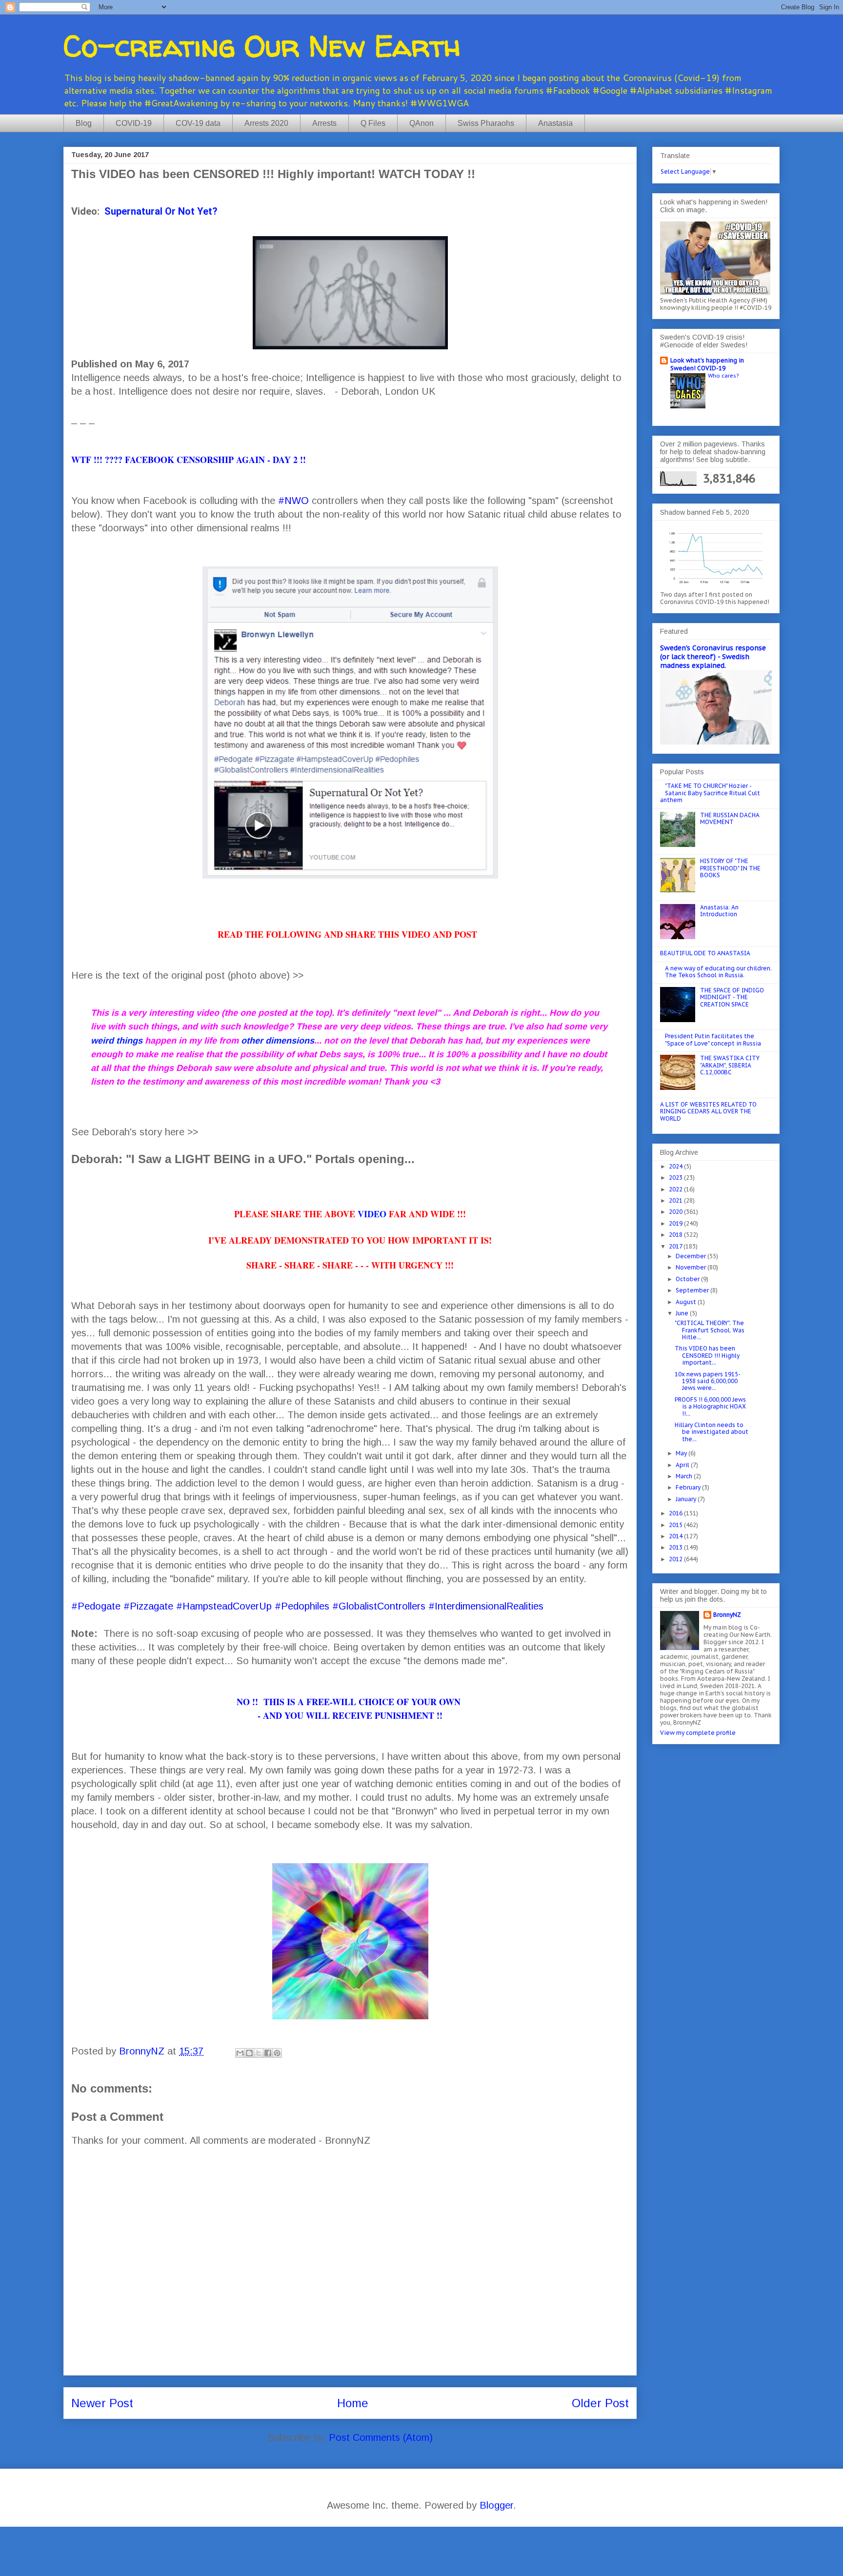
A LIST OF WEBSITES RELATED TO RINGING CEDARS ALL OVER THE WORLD (708, 1111)
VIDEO (372, 1214)
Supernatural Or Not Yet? (161, 211)
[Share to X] (259, 2053)
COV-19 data (198, 123)
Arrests (324, 123)
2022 (676, 1189)
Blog (84, 123)
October (688, 1279)
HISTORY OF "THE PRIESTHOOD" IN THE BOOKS (730, 868)
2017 (676, 1246)
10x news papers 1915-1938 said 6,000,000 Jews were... (708, 1381)
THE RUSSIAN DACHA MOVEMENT (730, 818)
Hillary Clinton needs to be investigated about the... (712, 1432)
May (682, 1453)
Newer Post (102, 2403)
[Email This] (240, 2053)
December (692, 1256)
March (685, 1476)
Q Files (373, 123)
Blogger (496, 2505)
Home (353, 2403)
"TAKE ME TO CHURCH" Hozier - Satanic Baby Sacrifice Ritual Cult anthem (710, 793)
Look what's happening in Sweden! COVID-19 (707, 364)
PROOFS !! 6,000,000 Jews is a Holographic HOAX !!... (710, 1407)
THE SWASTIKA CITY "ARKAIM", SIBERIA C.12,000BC (730, 1065)
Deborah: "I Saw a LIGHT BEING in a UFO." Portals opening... (243, 1159)
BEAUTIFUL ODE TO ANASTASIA (705, 953)
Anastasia (555, 123)
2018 (676, 1235)
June (683, 1313)
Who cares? (723, 375)
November (692, 1267)
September (693, 1290)
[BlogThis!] (249, 2053)
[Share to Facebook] (268, 2053)
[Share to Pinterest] (277, 2053)
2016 (676, 1513)
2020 (676, 1212)
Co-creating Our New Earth (262, 46)
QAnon (421, 123)
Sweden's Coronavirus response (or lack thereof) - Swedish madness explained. (713, 657)
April (683, 1465)
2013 (676, 1547)
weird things (117, 1041)
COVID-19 (134, 123)
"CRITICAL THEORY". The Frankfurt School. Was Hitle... (710, 1330)
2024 (676, 1166)
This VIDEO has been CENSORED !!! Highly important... (707, 1355)
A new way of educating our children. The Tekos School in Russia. (718, 972)
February (689, 1487)
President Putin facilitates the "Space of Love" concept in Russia (713, 1039)
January (687, 1499)
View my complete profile (698, 1733)
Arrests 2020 (266, 123)
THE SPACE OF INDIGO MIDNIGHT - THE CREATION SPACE (732, 997)
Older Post (600, 2403)
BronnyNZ (727, 1615)
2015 (676, 1525)
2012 (676, 1559)
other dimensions (278, 1041)
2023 (676, 1177)
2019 (676, 1223)
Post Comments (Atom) (381, 2437)
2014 (676, 1536)
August (687, 1302)
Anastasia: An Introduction (719, 911)
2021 (676, 1200)
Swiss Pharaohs (486, 123)
